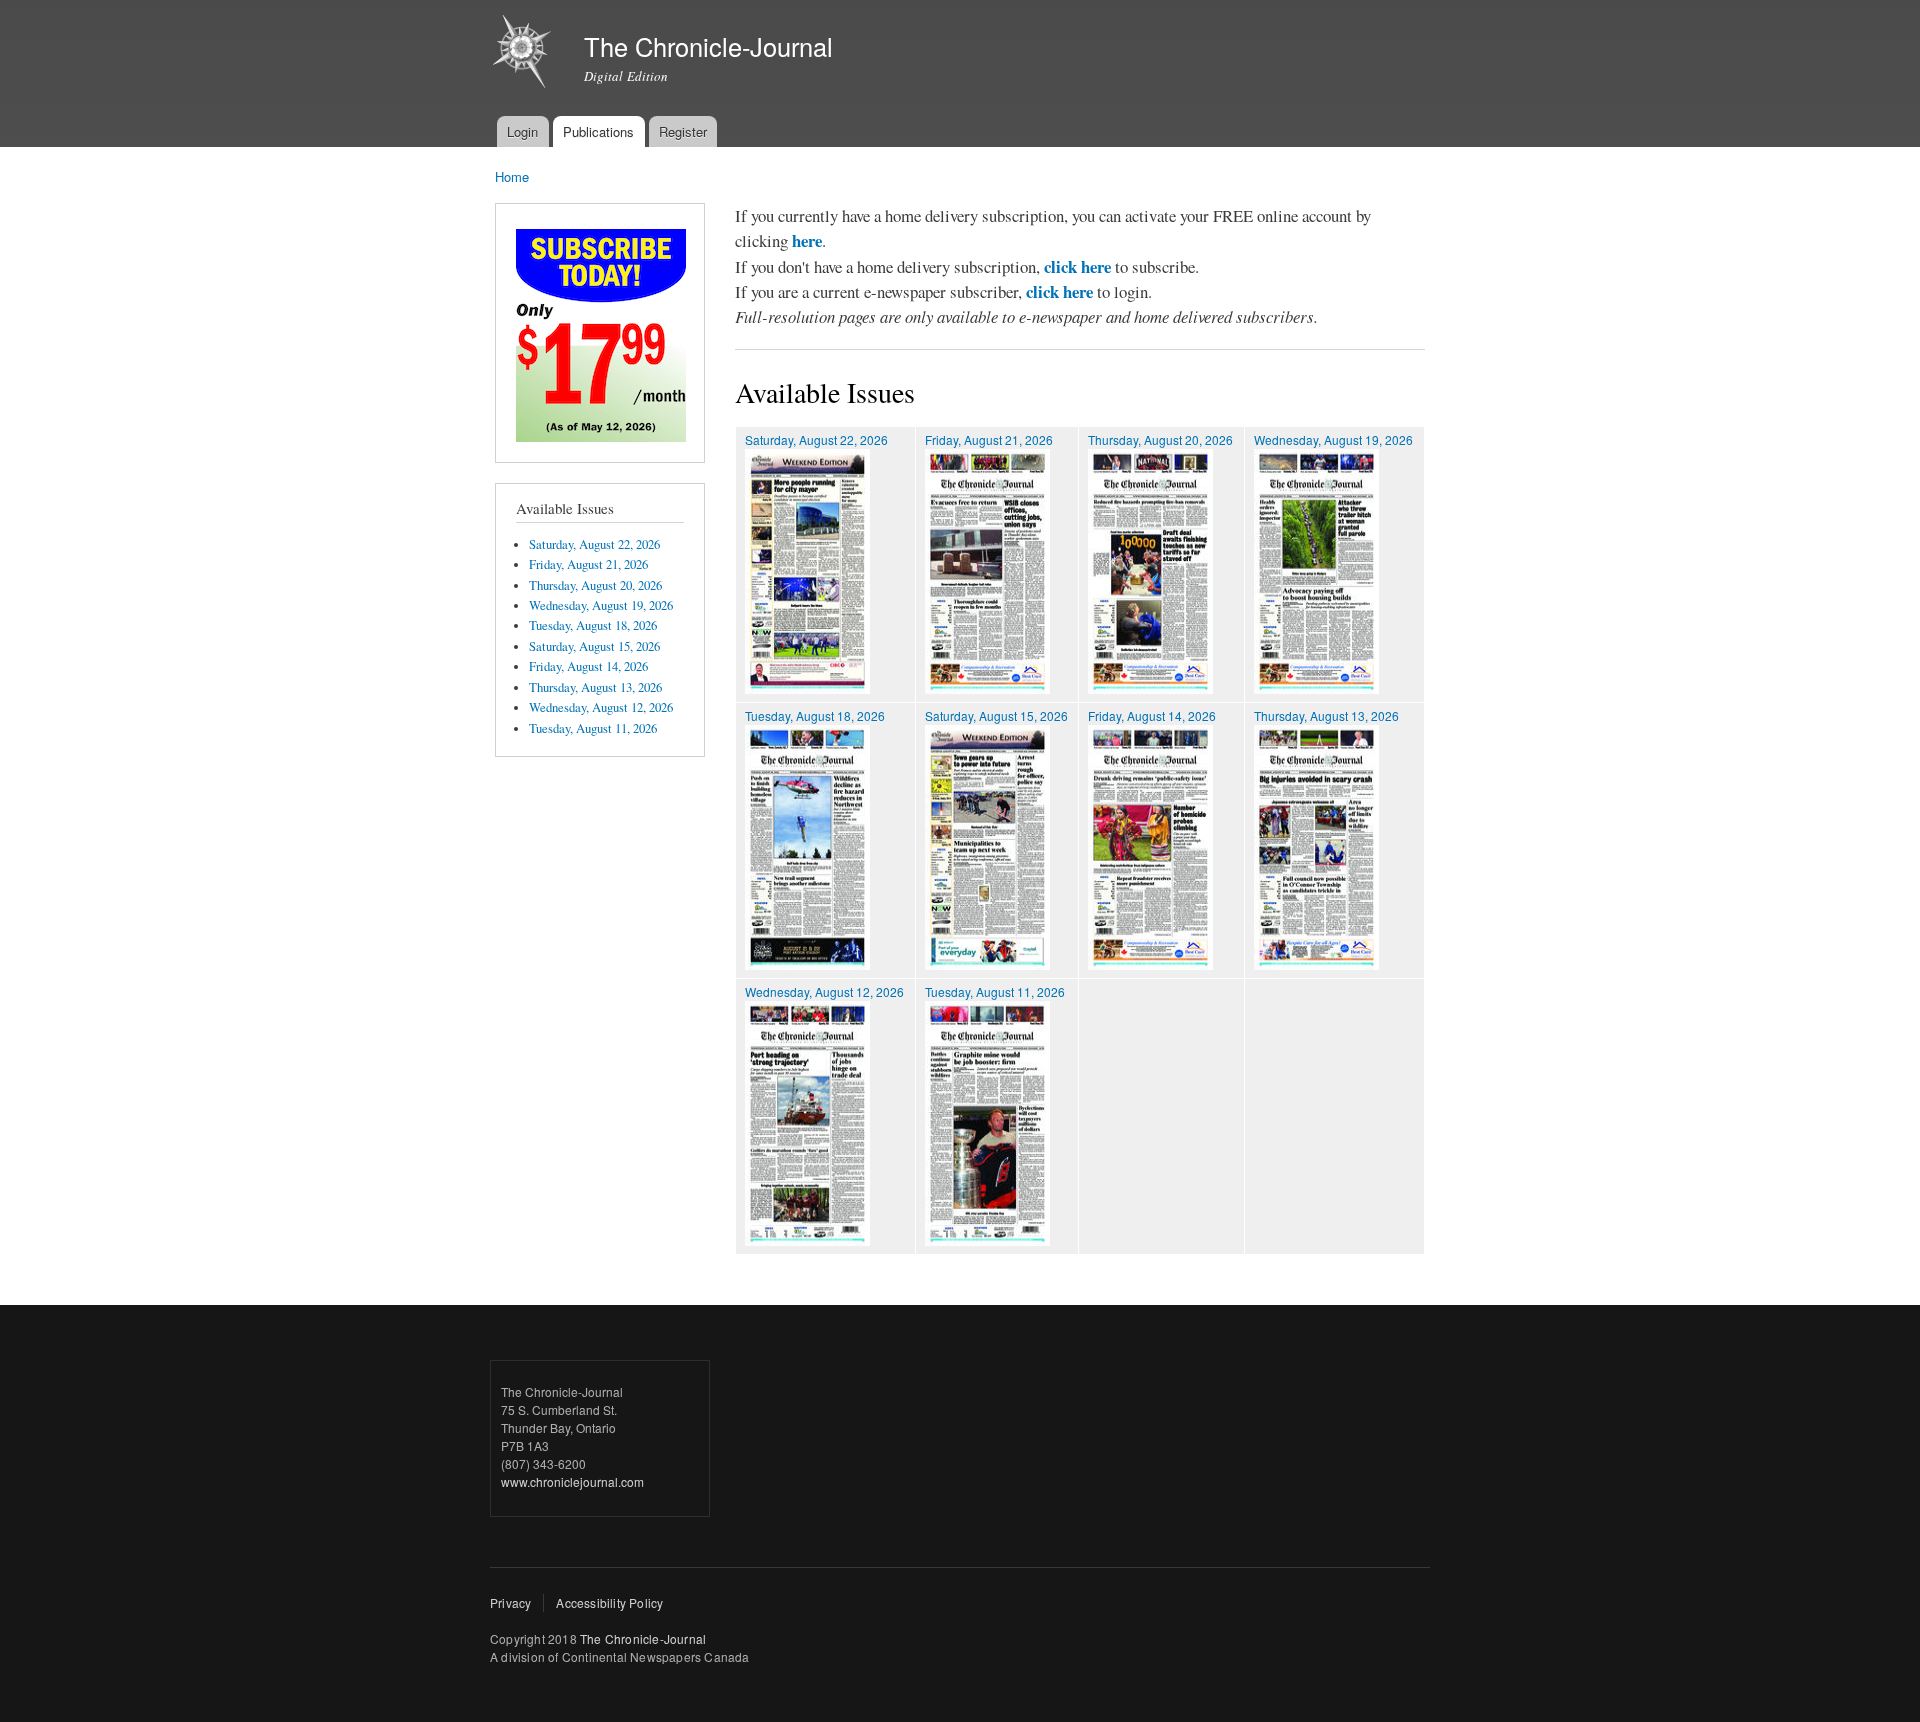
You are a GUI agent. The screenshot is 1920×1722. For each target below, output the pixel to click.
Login (522, 131)
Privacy (510, 1602)
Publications (598, 131)
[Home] (524, 54)
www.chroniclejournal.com (572, 1481)
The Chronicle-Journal (643, 1638)
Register (683, 131)
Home (512, 176)
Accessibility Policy (609, 1602)
